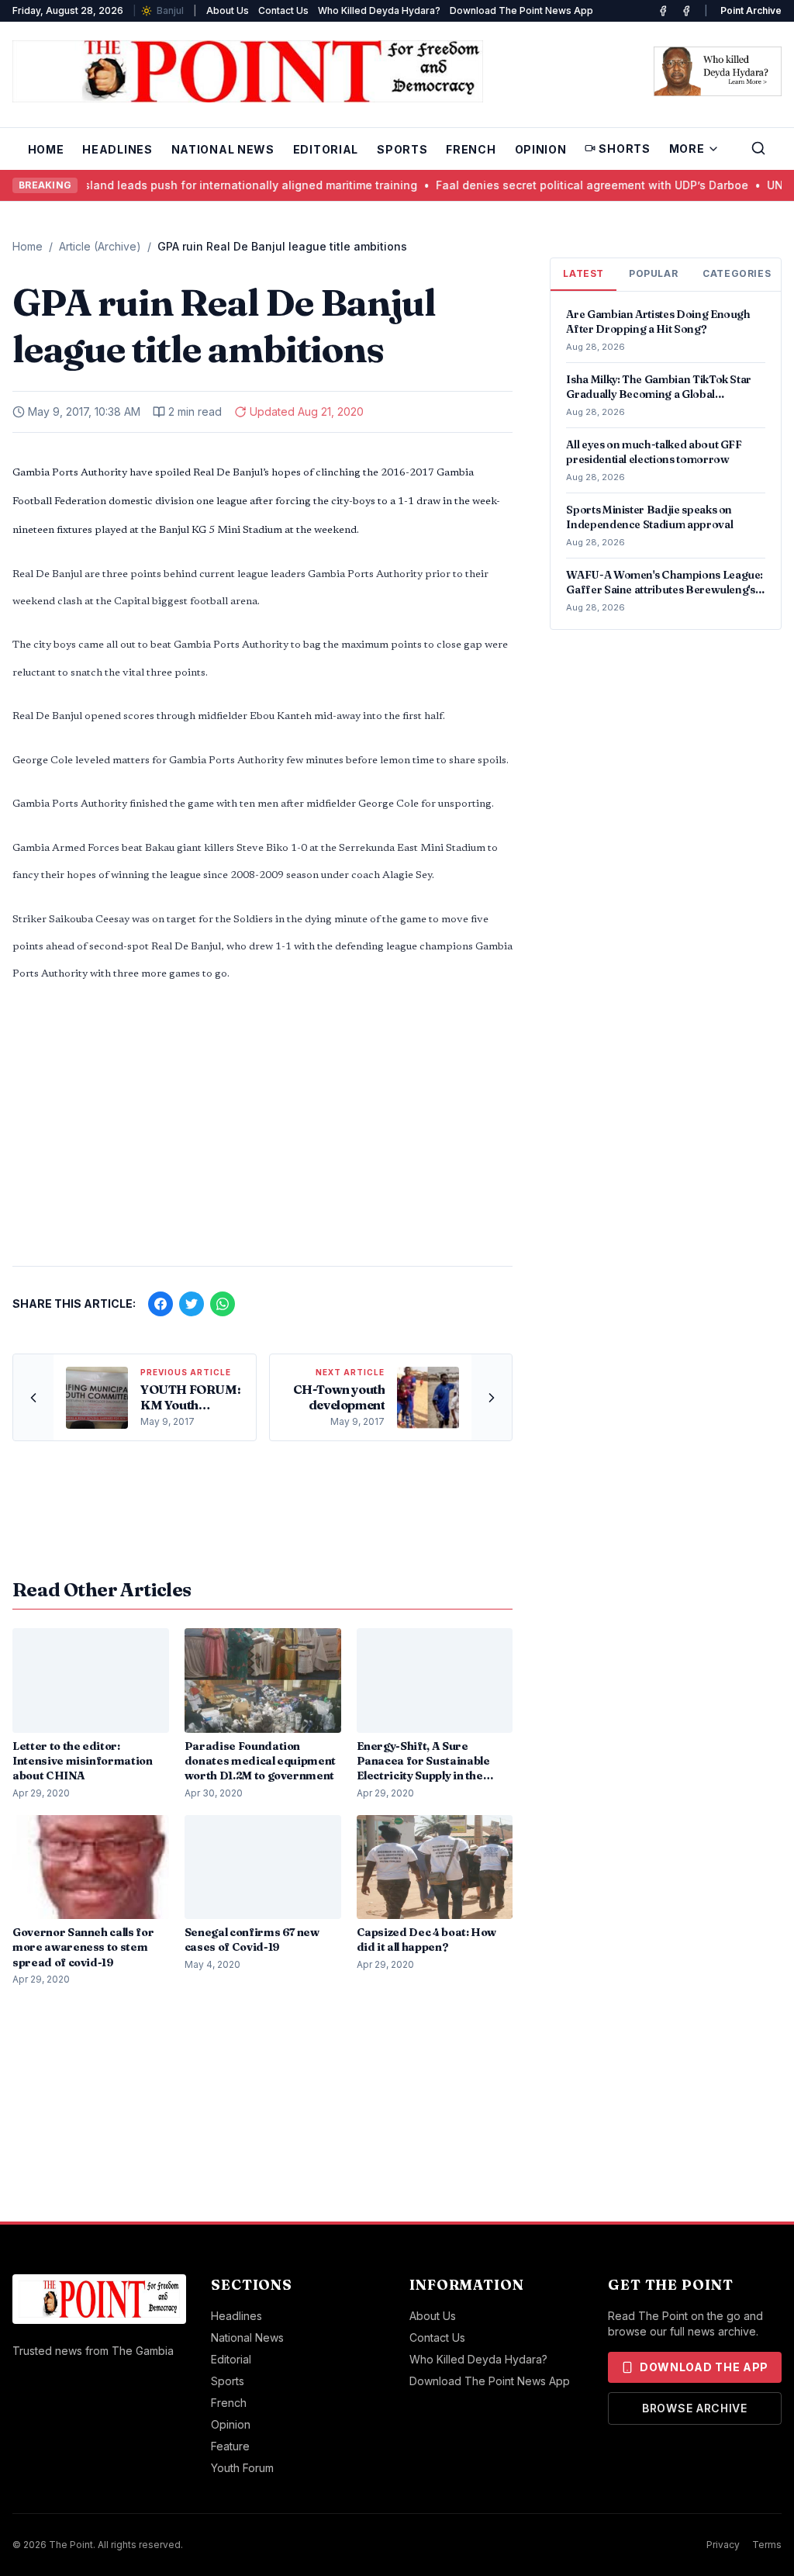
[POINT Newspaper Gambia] (663, 11)
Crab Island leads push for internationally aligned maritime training (211, 185)
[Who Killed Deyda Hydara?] (718, 71)
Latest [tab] (583, 273)
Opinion (541, 149)
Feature (230, 2446)
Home (46, 149)
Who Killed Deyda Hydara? (379, 10)
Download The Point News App (521, 10)
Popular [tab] (653, 273)
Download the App (704, 2367)
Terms (767, 2545)
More (687, 149)
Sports (402, 149)
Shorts (624, 149)
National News (223, 149)
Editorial (326, 149)
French (471, 149)
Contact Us (283, 10)
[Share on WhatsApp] (223, 1304)
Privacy (723, 2545)
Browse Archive (695, 2408)
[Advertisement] (262, 1132)
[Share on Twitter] (192, 1304)
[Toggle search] (758, 148)
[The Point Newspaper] (686, 11)
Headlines (117, 149)
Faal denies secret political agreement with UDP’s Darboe (568, 185)
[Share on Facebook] (161, 1304)
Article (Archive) (100, 246)
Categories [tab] (737, 273)
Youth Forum (242, 2468)
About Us (228, 10)
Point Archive (751, 10)
